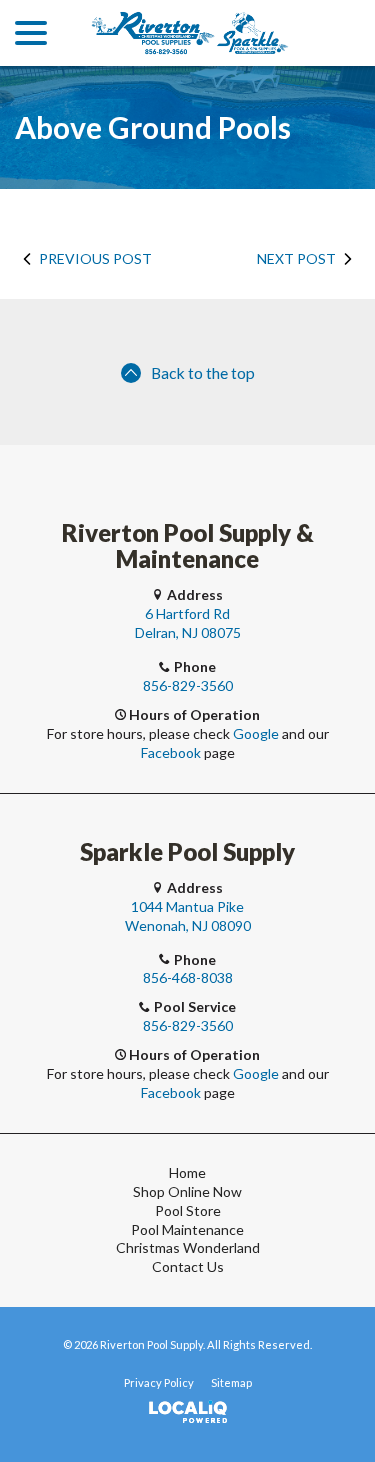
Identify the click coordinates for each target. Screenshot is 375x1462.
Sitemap (231, 1382)
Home (187, 1172)
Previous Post (95, 258)
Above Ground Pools (153, 127)
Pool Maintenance (187, 1229)
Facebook (171, 752)
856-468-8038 (188, 977)
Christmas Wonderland (188, 1247)
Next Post (296, 258)
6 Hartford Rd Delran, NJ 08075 (188, 623)
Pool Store (188, 1210)
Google (256, 733)
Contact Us (188, 1266)
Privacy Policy (159, 1382)
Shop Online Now (187, 1191)
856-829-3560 (188, 685)
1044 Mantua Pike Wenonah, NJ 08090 (188, 916)
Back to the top (203, 372)
